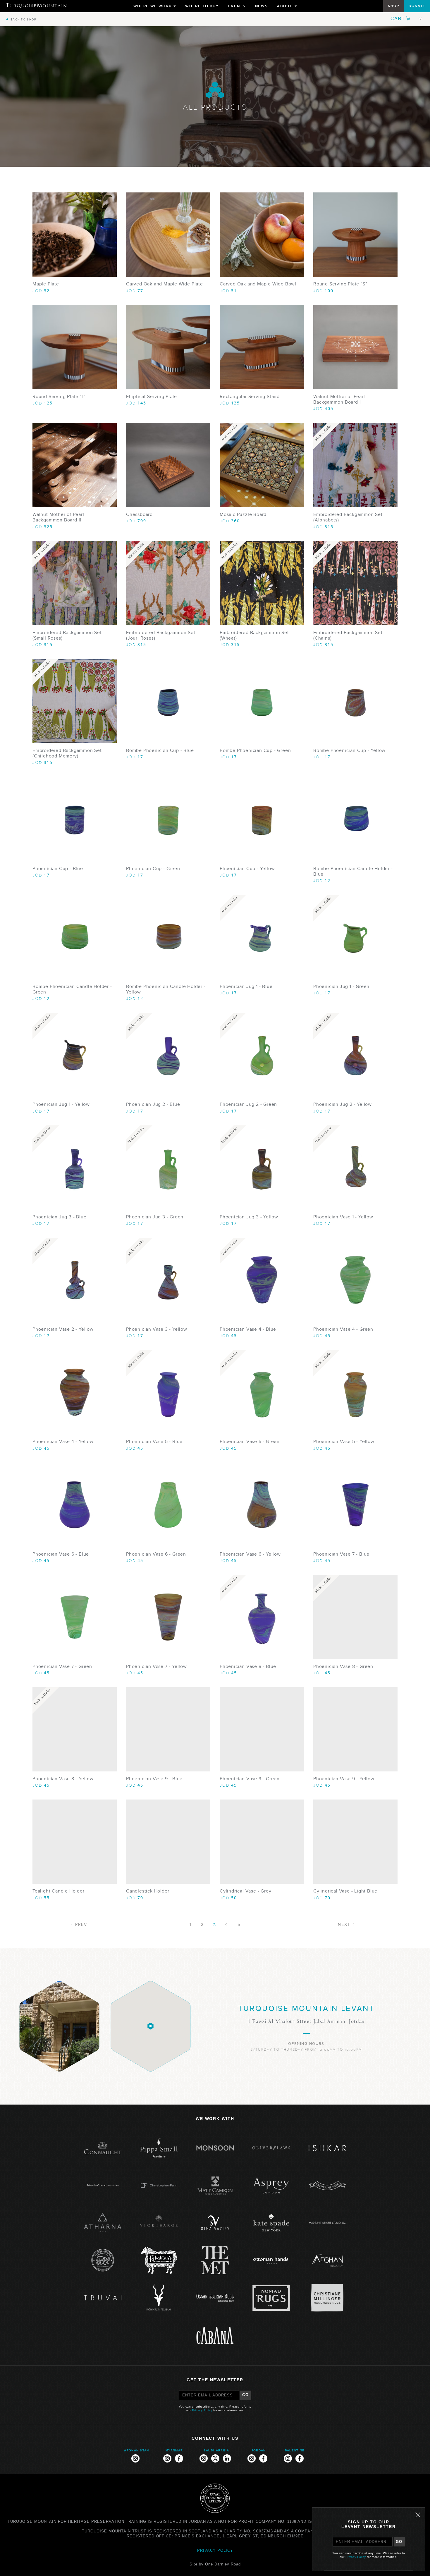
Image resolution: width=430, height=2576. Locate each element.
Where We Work (155, 7)
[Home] (36, 6)
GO (246, 2395)
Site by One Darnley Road (215, 2564)
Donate (417, 6)
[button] (407, 18)
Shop (393, 6)
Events (237, 6)
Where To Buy (202, 6)
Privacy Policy (202, 2410)
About (287, 7)
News (262, 6)
